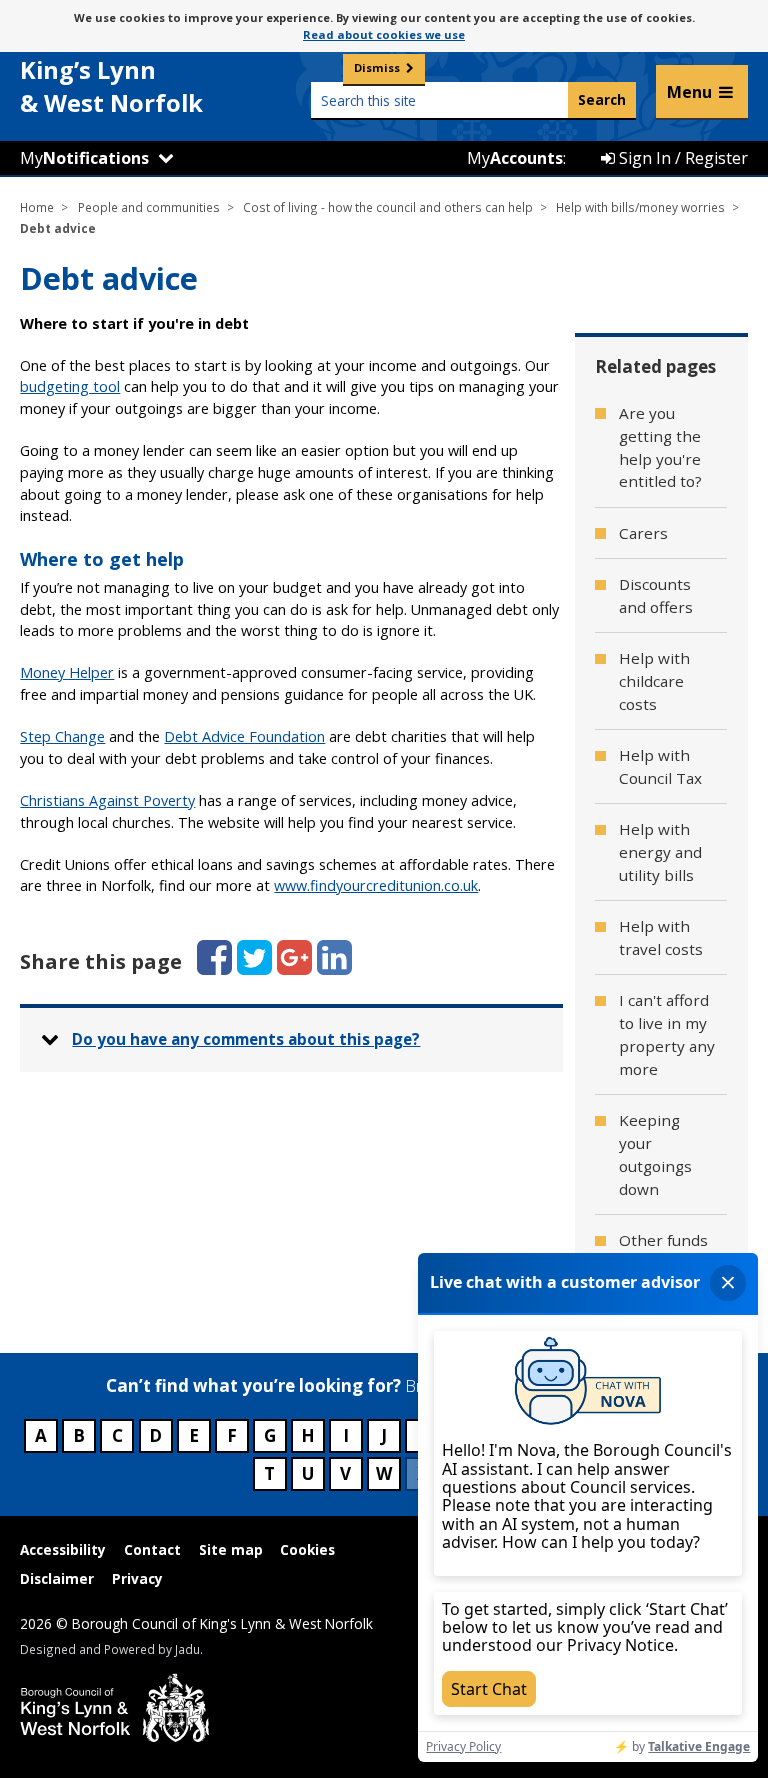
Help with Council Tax (660, 766)
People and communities (149, 207)
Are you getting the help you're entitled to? (660, 447)
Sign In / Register (681, 158)
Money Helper (67, 672)
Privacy (137, 1578)
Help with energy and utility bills (660, 852)
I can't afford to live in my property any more (667, 1034)
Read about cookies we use (384, 34)
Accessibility (63, 1549)
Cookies (307, 1549)
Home (37, 207)
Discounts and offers (656, 595)
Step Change (62, 736)
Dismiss (377, 67)
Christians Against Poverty (107, 800)
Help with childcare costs (654, 681)
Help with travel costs (661, 937)
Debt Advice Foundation (244, 736)
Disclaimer (57, 1578)
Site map (231, 1549)
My (84, 158)
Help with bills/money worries (640, 207)
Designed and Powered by (110, 1649)
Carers (643, 533)
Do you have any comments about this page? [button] (246, 1039)
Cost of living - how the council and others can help (388, 207)
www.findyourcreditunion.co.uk (376, 885)
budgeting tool (70, 386)
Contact (152, 1549)
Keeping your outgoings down (655, 1154)
